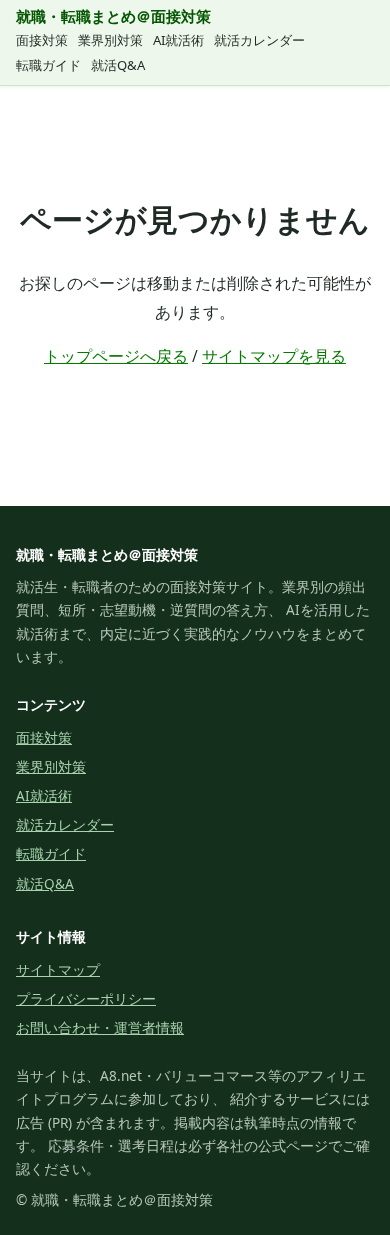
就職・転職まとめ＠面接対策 (113, 16)
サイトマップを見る (274, 356)
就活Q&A (118, 65)
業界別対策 (110, 40)
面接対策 (42, 40)
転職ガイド (48, 65)
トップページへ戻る (116, 356)
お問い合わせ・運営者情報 (100, 1027)
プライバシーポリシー (86, 998)
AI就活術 (178, 40)
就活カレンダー (259, 40)
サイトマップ (58, 969)
